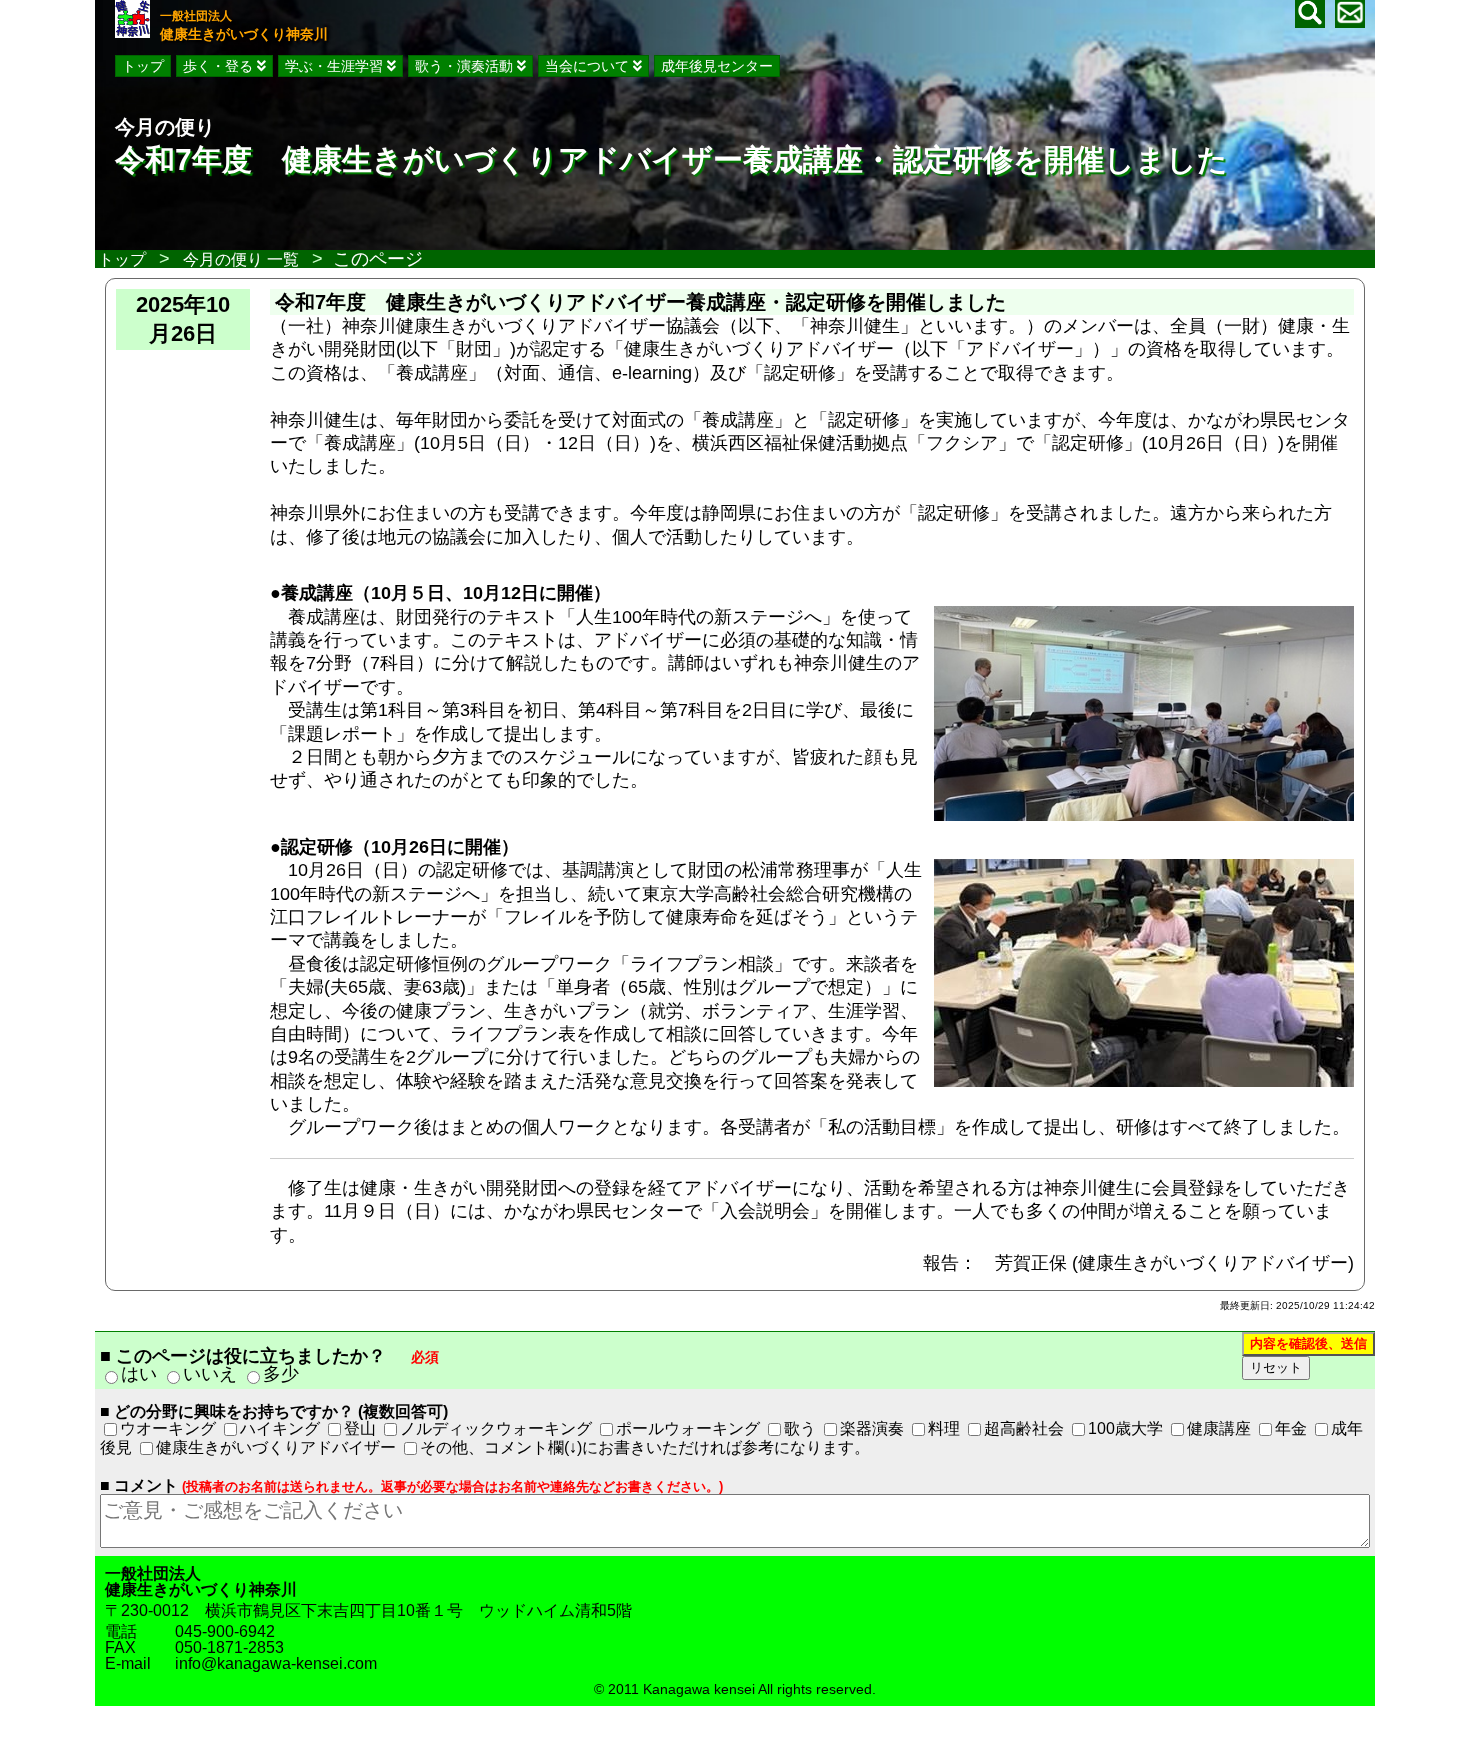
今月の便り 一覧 (241, 259)
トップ (143, 66)
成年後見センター (717, 66)
